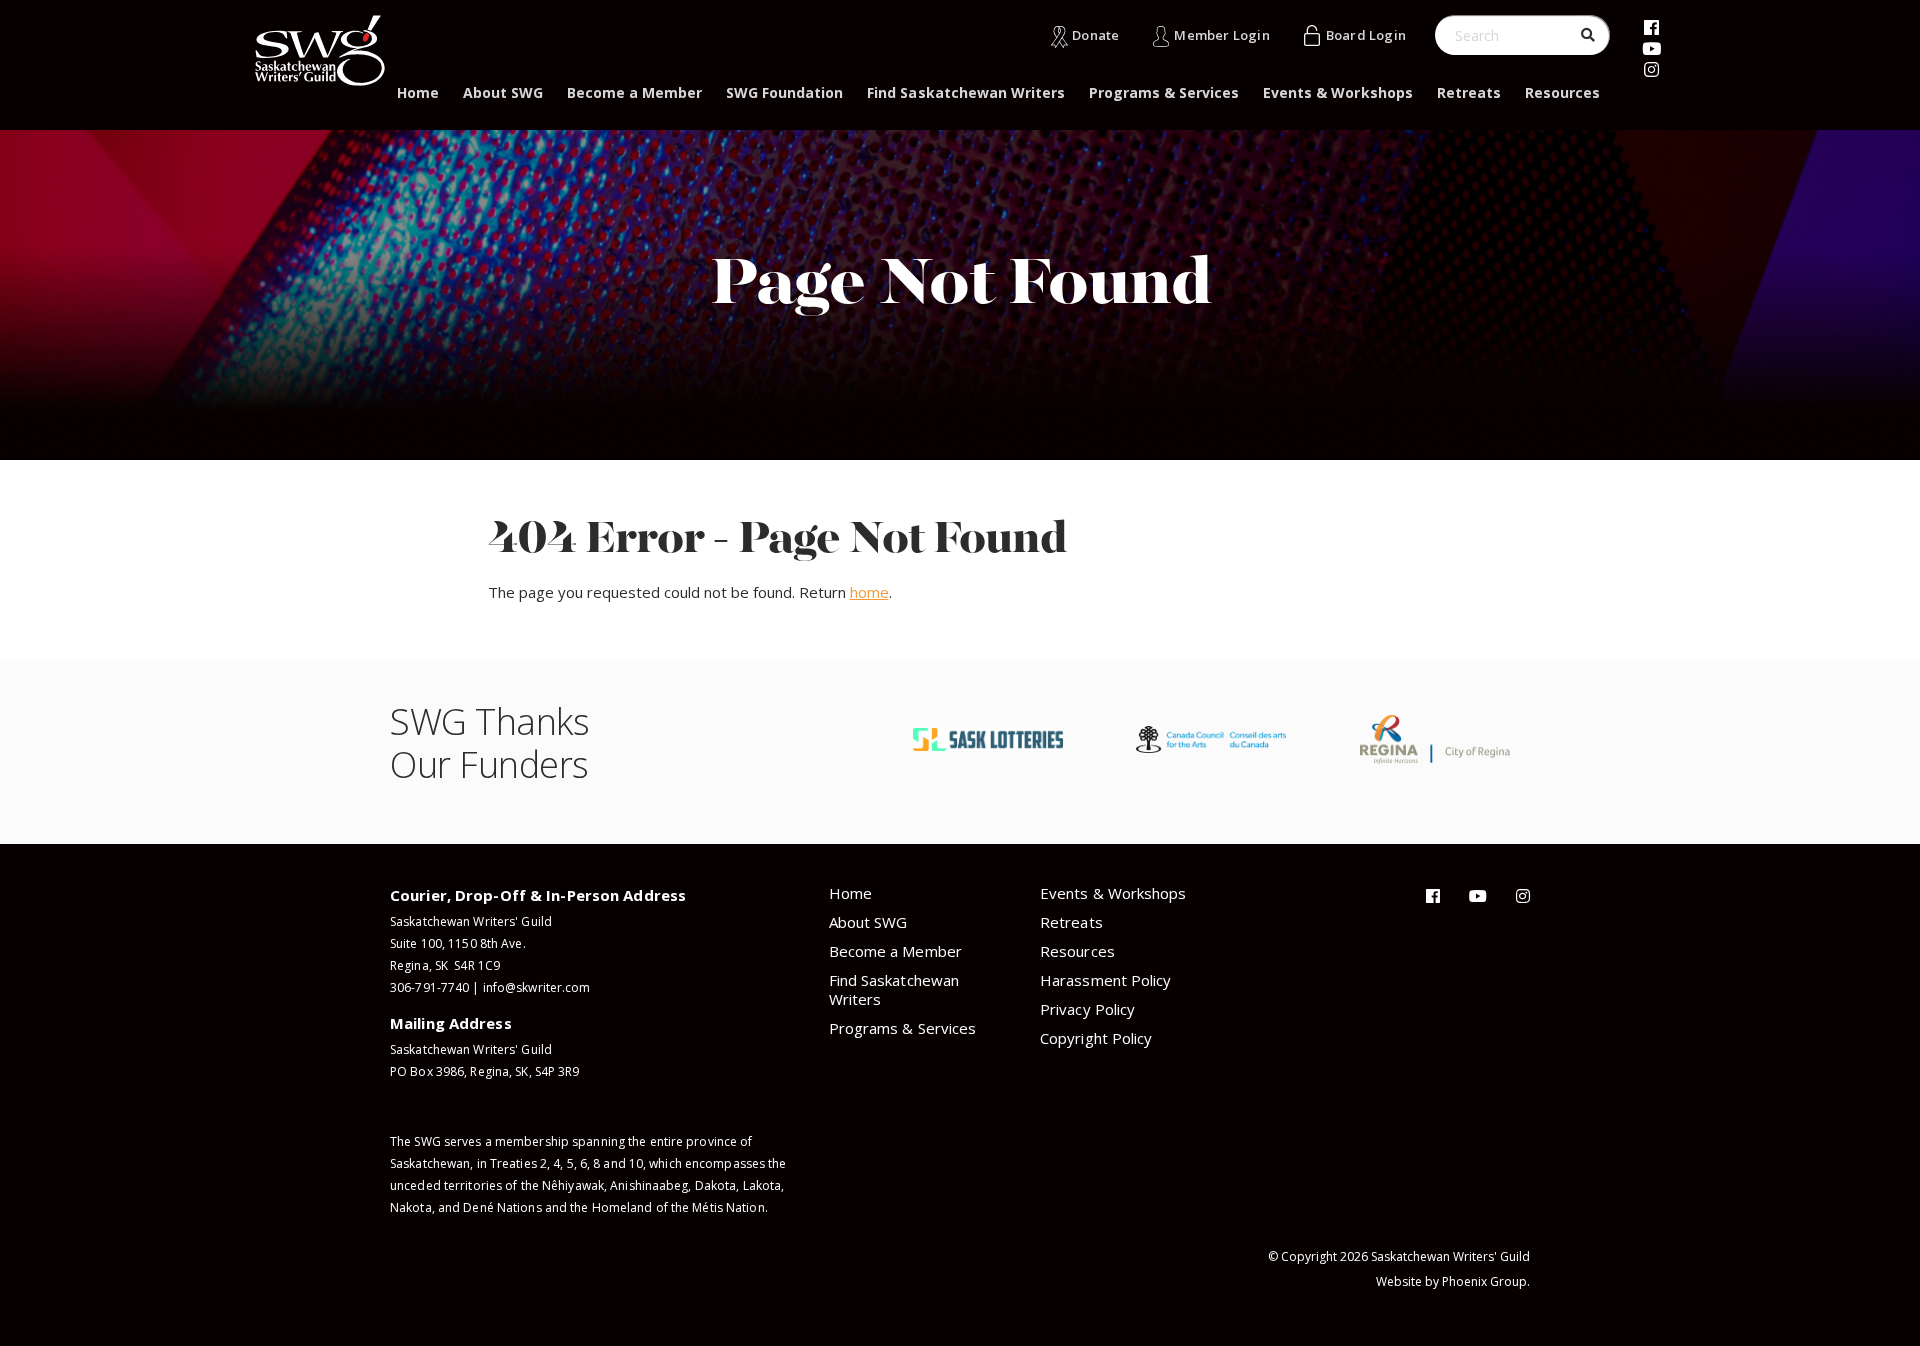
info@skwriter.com (537, 987)
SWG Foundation (784, 92)
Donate (1095, 35)
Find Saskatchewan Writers (966, 92)
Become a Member (634, 92)
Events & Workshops (1337, 92)
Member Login (1221, 35)
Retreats (1469, 92)
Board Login (1366, 35)
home (869, 592)
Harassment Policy (1105, 980)
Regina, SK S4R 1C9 (445, 965)
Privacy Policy (1087, 1009)
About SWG (503, 92)
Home (418, 92)
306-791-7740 (429, 987)
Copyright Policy (1096, 1038)
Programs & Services (1164, 92)
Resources (1562, 92)
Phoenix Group (1484, 1281)
